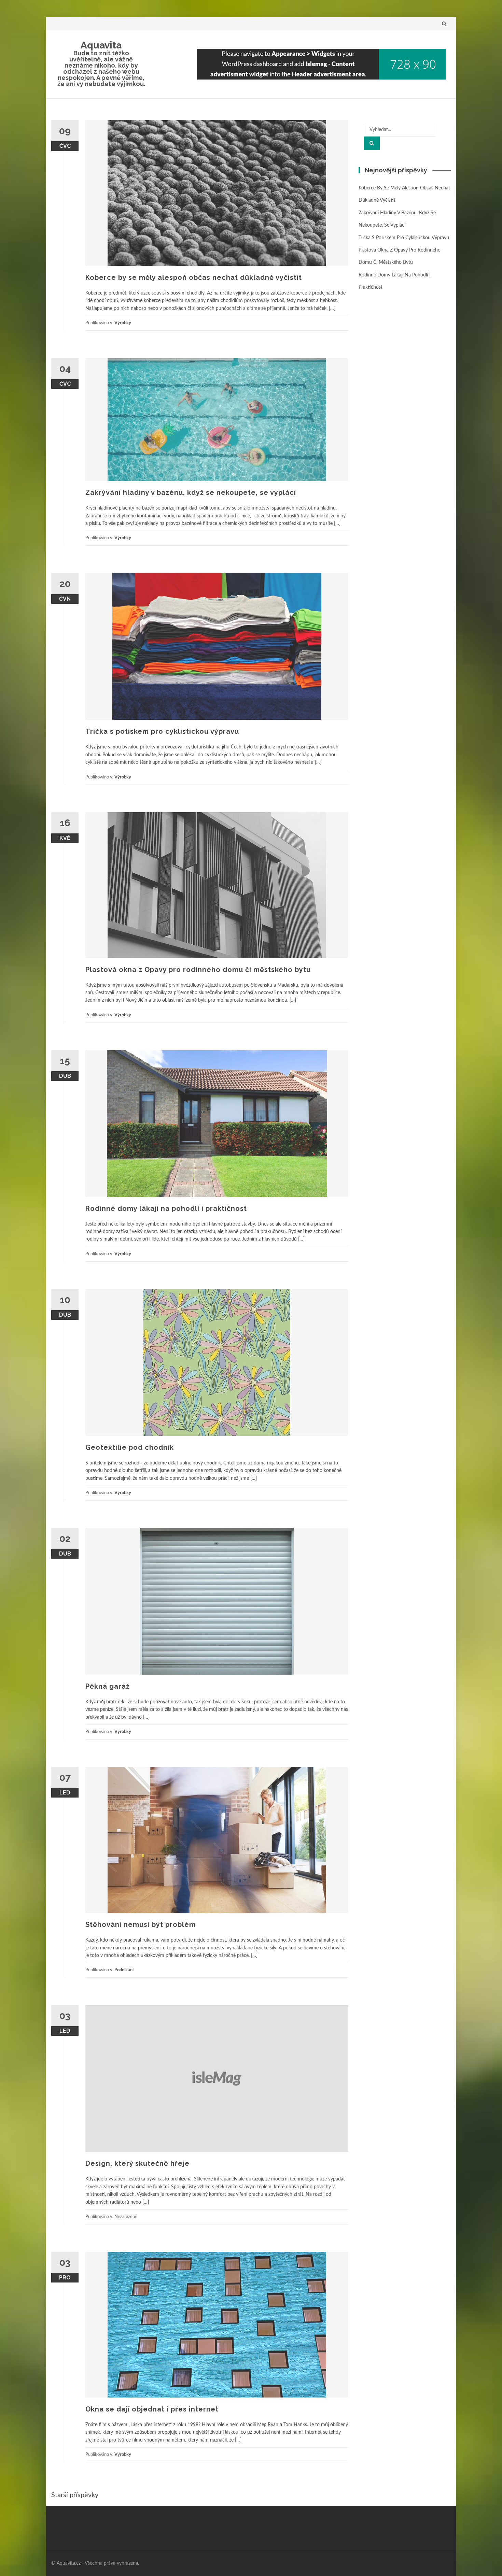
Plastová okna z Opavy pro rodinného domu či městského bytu (198, 970)
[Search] (372, 143)
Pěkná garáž (108, 1686)
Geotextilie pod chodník (130, 1447)
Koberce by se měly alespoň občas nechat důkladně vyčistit (194, 277)
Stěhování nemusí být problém (141, 1924)
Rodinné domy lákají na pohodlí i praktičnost (166, 1208)
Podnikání (124, 1970)
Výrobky (123, 323)
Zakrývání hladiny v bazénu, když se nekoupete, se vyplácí (191, 492)
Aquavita (101, 45)
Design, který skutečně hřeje (137, 2163)
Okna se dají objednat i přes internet (152, 2409)
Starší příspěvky (75, 2495)
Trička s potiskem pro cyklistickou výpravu (162, 731)
